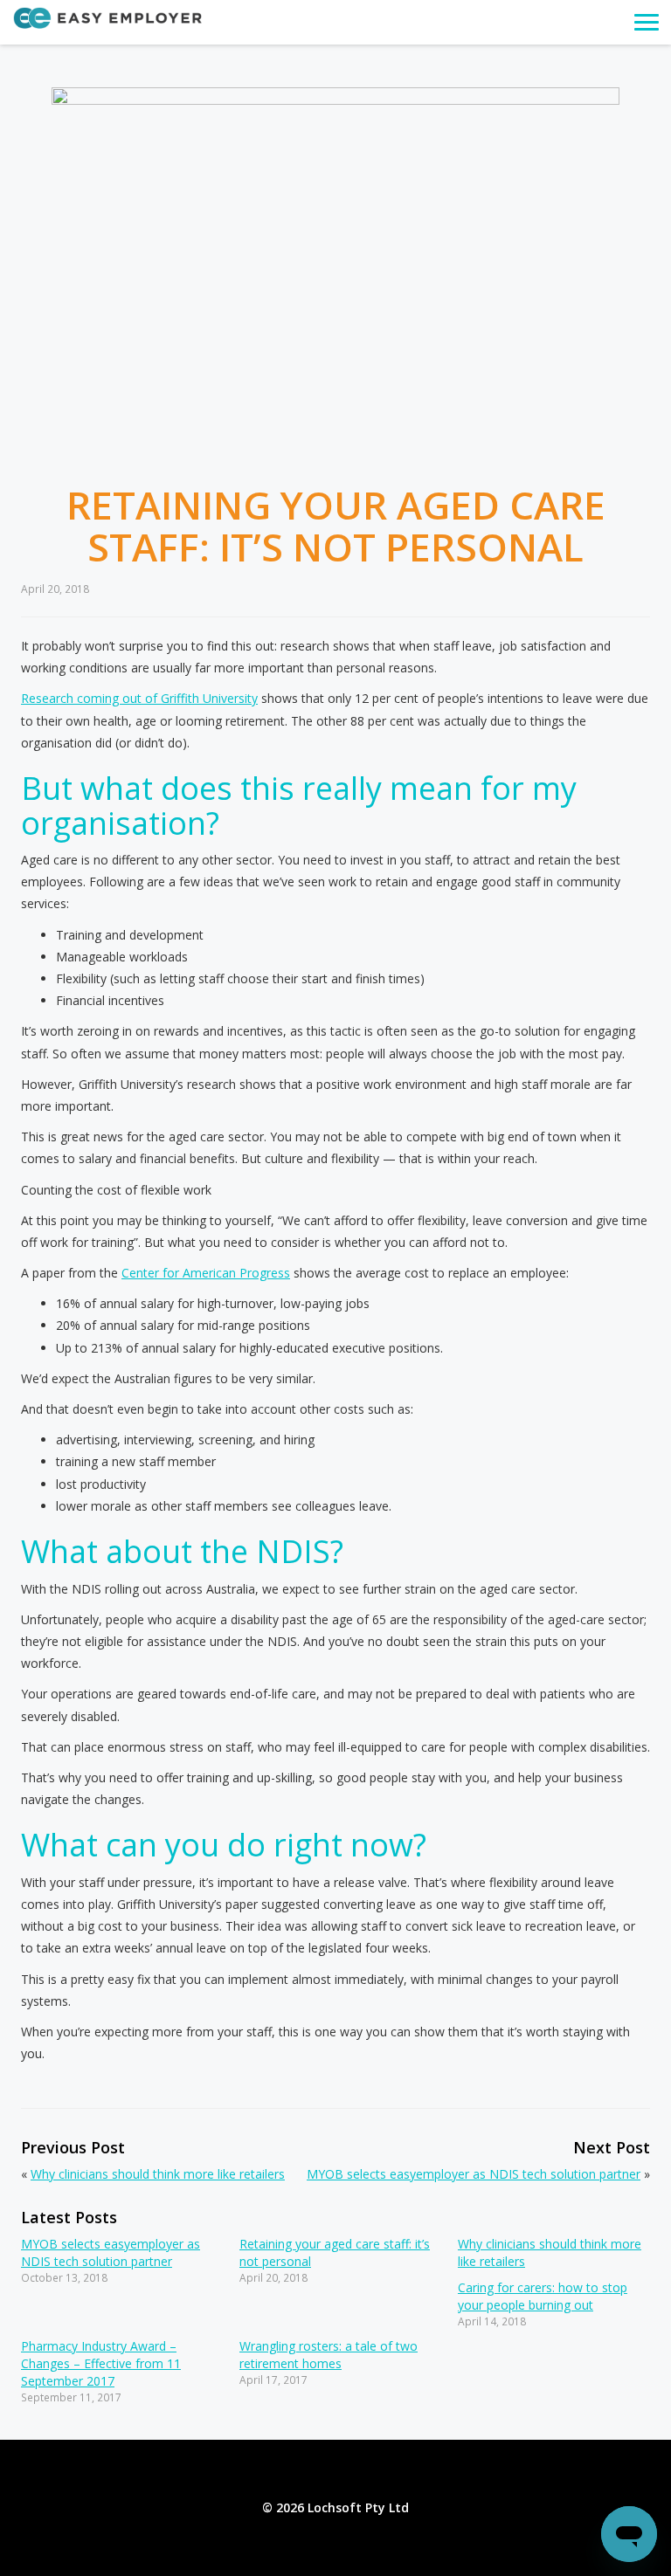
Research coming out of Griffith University (139, 698)
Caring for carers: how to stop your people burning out (543, 2296)
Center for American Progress (206, 1273)
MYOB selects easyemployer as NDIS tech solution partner (474, 2174)
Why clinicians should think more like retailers (158, 2174)
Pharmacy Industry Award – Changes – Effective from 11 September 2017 (101, 2363)
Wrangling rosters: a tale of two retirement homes (329, 2355)
